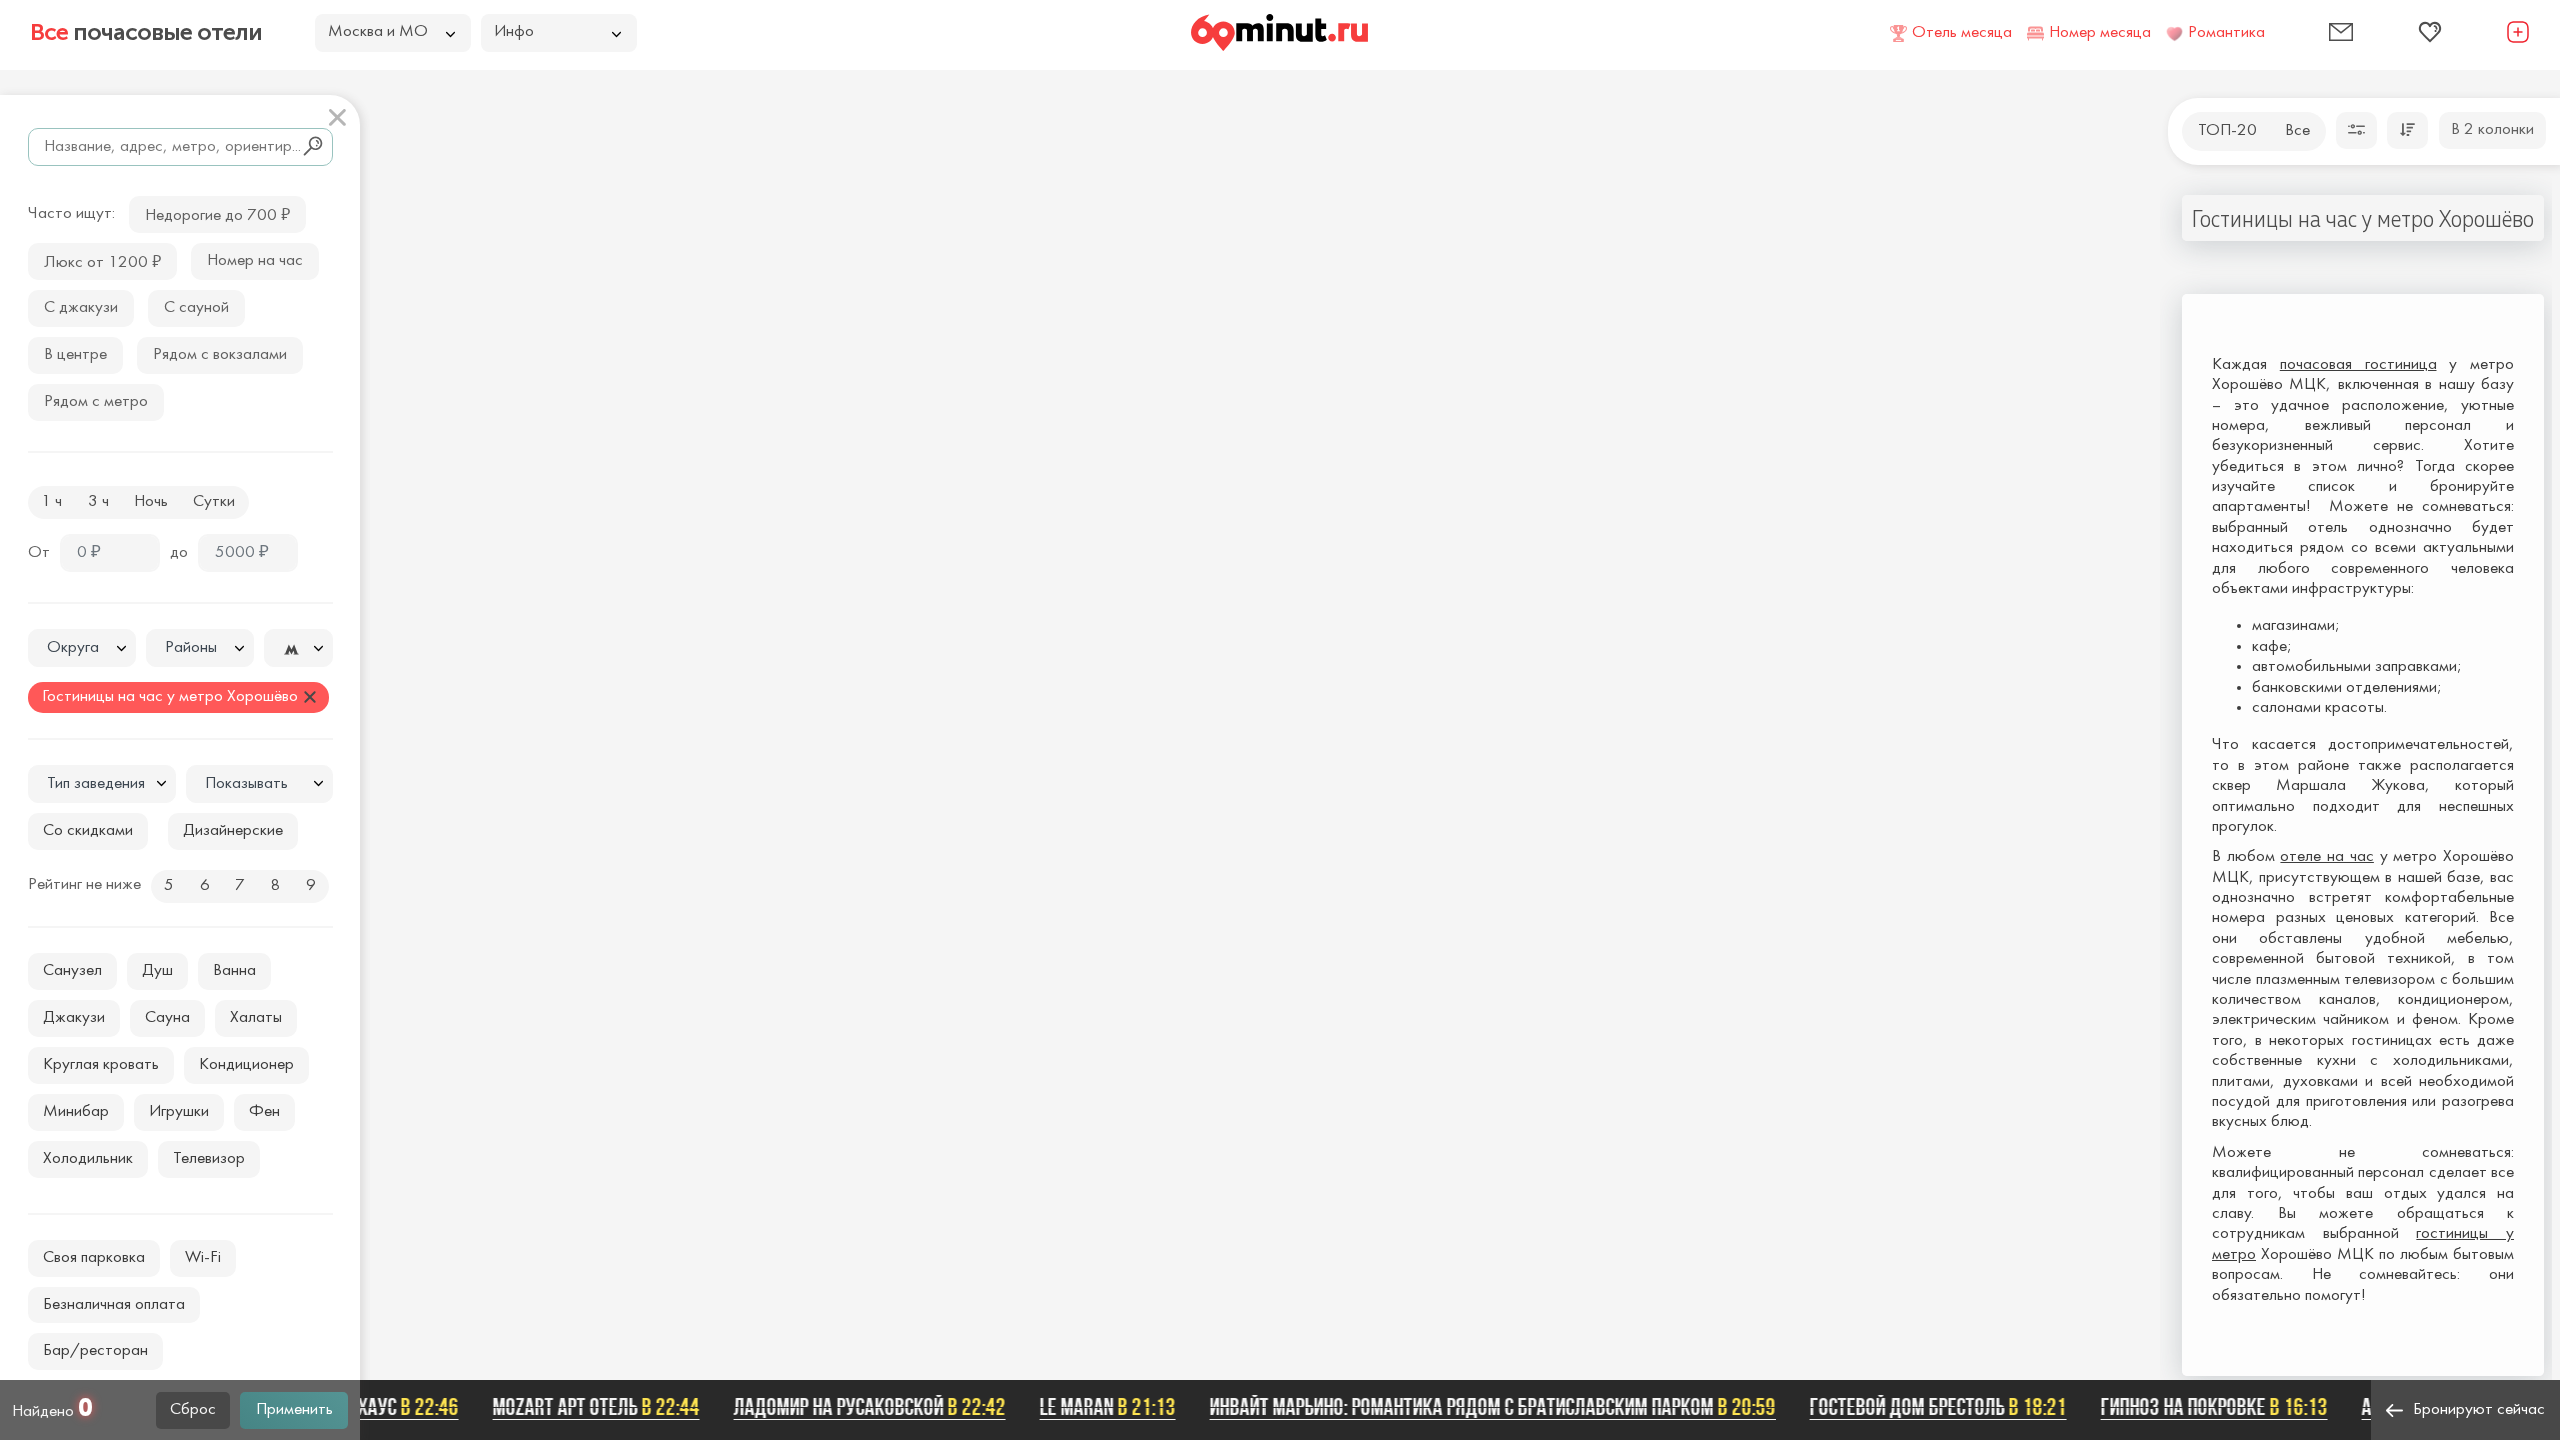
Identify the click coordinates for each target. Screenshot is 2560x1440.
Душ (157, 971)
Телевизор (209, 1159)
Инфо (514, 32)
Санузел (72, 971)
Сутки (214, 502)
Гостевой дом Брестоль (1917, 1407)
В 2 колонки (2492, 130)
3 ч (98, 502)
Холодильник (88, 1159)
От (39, 553)
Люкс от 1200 (102, 260)
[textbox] (82, 648)
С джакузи (81, 308)
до (179, 553)
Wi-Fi (203, 1258)
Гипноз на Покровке (2193, 1407)
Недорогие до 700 (217, 213)
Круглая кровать (101, 1065)
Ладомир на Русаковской (849, 1407)
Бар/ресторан (95, 1351)
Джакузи (74, 1018)
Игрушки (179, 1112)
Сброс (193, 1410)
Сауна (167, 1018)
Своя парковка (94, 1258)
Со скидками (88, 831)
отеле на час (2326, 857)
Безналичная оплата (114, 1305)
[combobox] (82, 648)
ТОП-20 (2227, 131)
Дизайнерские (233, 831)
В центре (75, 355)
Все (2297, 131)
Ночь (151, 502)
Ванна (234, 971)
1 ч (51, 502)
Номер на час (255, 261)
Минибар (76, 1112)
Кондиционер (246, 1065)
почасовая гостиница (2358, 365)
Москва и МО (378, 32)
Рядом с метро (96, 402)
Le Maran (1087, 1407)
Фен (264, 1112)
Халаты (256, 1018)
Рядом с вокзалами (220, 355)
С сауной (196, 308)
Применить (294, 1410)
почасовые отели (146, 32)
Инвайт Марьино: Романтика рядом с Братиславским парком (1472, 1407)
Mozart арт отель (575, 1407)
